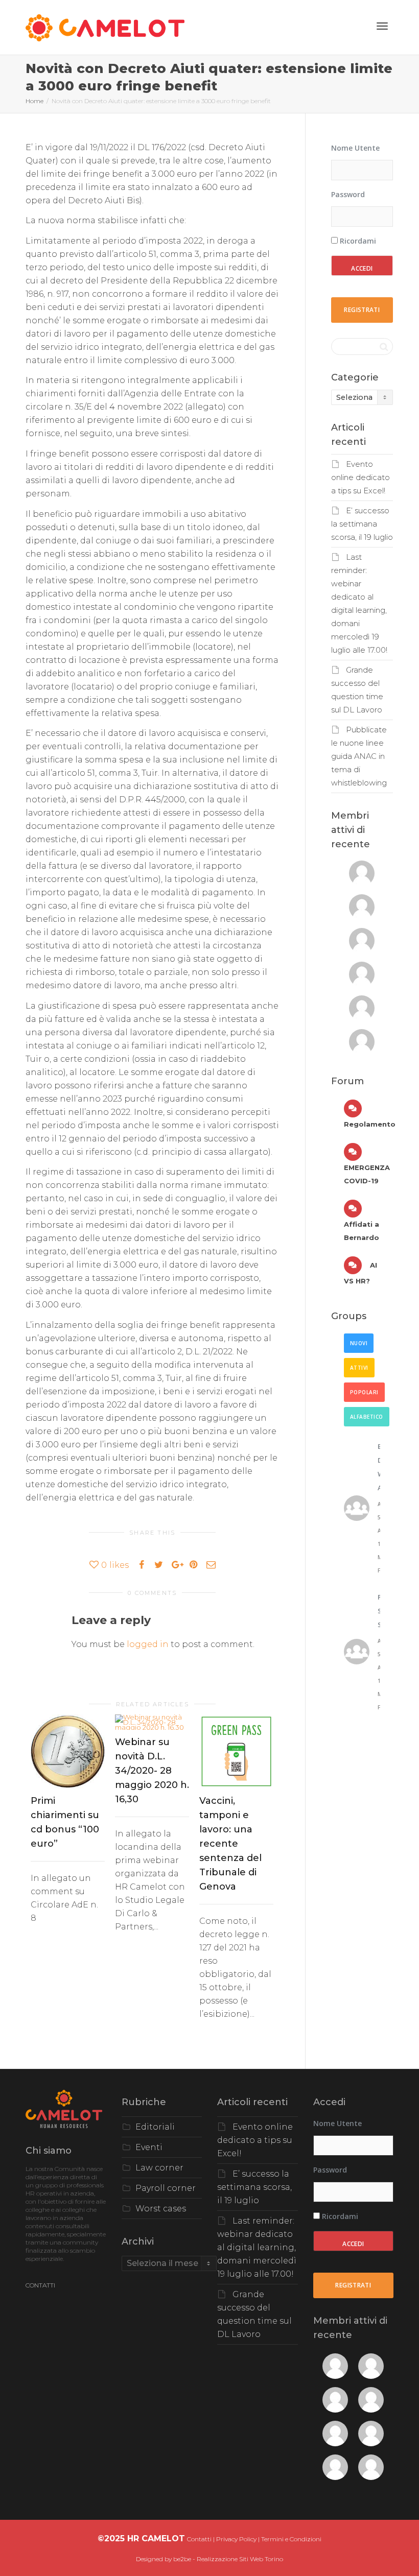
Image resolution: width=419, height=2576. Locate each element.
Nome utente (355, 148)
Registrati (362, 310)
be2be (182, 2559)
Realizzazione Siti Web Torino (240, 2559)
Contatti (199, 2539)
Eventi (149, 2147)
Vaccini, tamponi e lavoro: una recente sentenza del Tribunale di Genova (230, 1844)
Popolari (364, 1392)
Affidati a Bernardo (362, 1231)
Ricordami (357, 241)
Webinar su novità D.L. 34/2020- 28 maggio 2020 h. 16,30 (152, 1771)
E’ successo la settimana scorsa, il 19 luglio (362, 524)
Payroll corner (166, 2188)
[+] (68, 1751)
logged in (148, 1644)
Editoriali (155, 2127)
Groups (349, 1316)
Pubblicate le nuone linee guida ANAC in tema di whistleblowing (359, 756)
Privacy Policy (236, 2539)
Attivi (359, 1368)
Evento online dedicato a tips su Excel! (360, 478)
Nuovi (359, 1343)
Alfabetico (367, 1417)
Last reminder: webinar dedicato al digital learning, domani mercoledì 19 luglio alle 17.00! (257, 2247)
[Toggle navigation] (382, 26)
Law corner (159, 2168)
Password (348, 194)
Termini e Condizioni (291, 2539)
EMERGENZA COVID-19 (367, 1174)
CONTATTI (40, 2285)
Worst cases (161, 2209)
